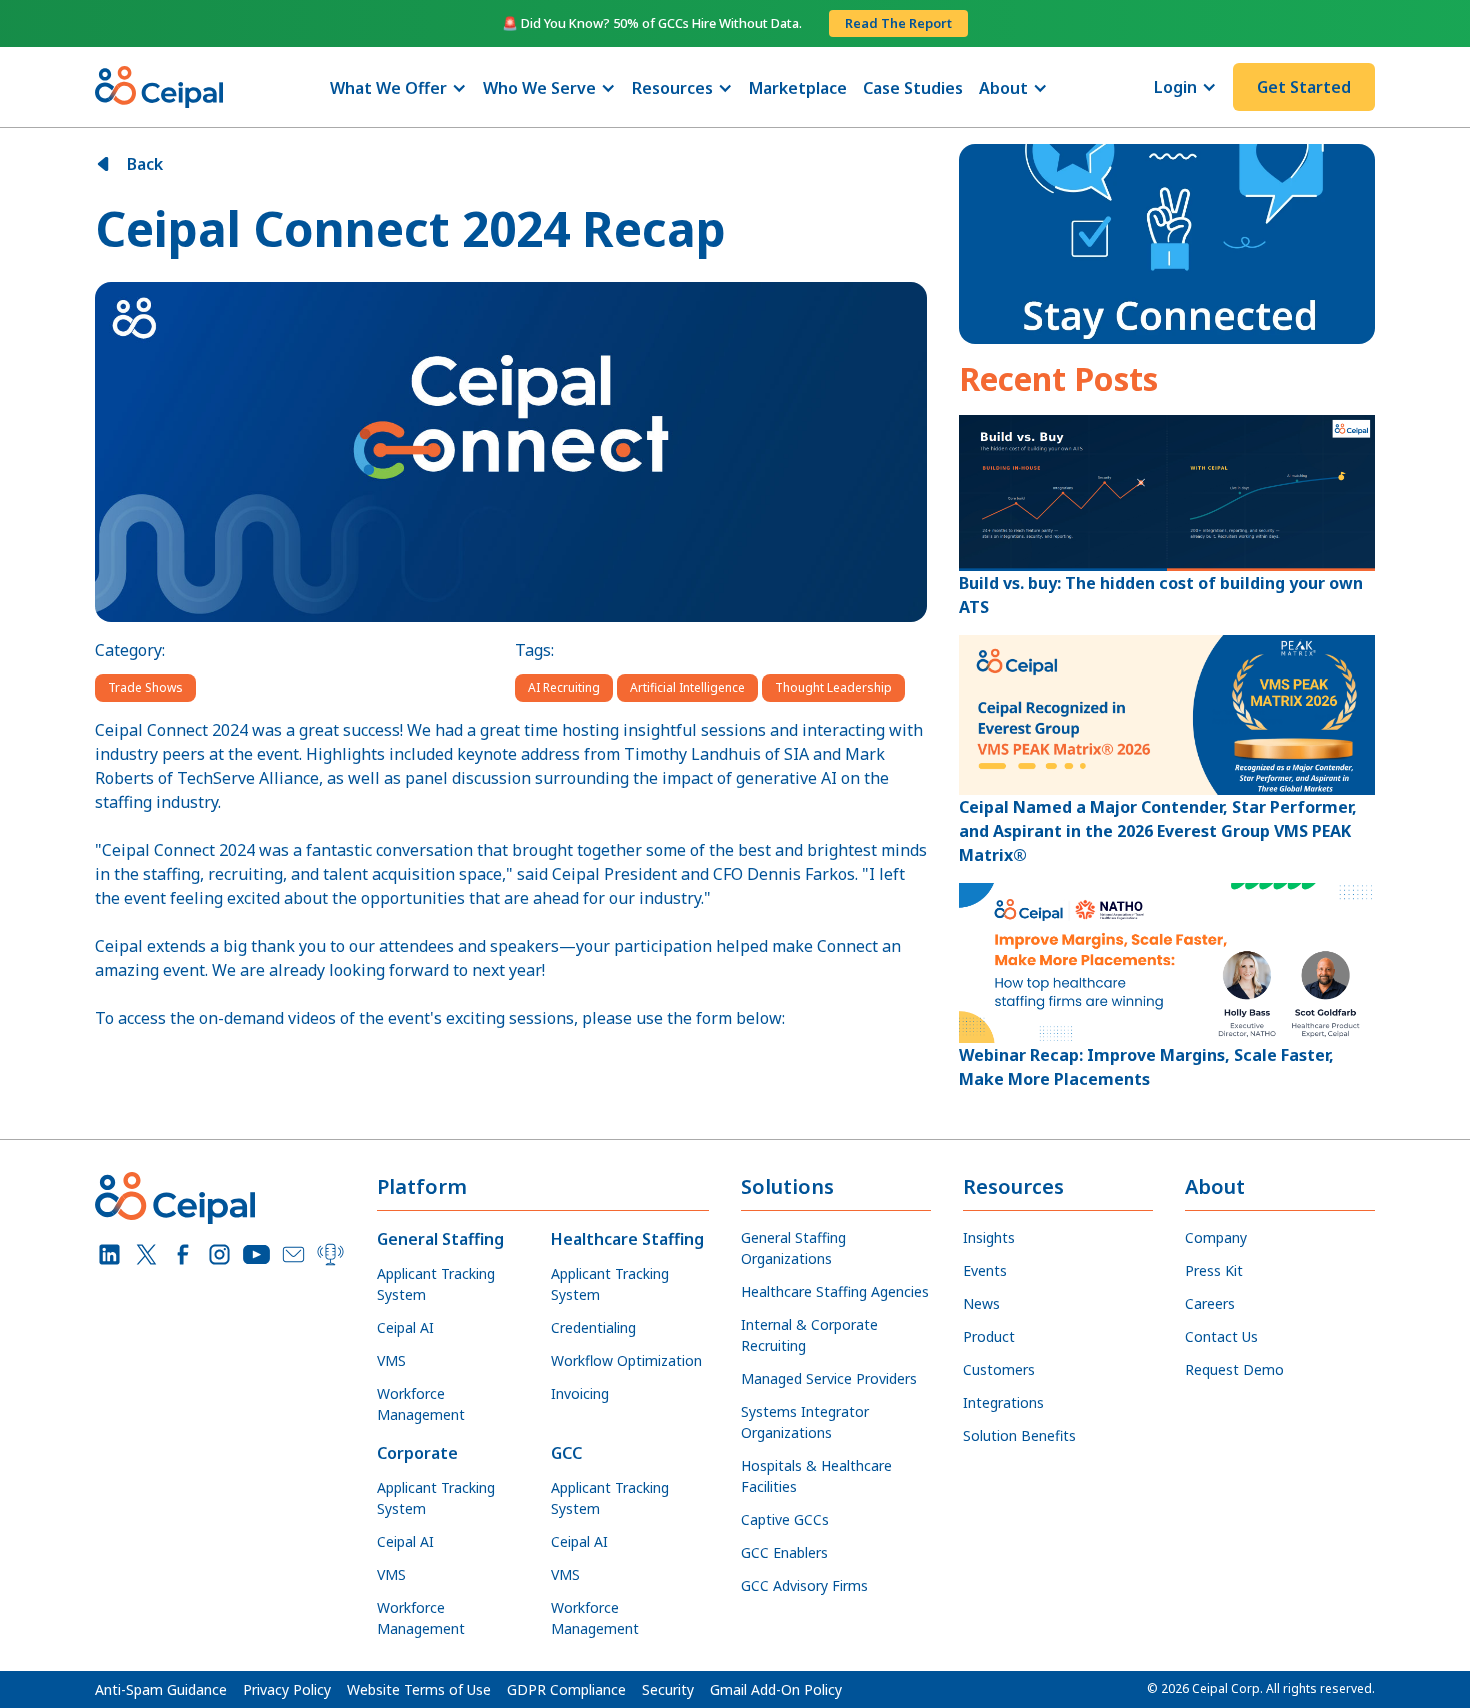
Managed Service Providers (829, 1378)
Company (1216, 1237)
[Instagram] (219, 1254)
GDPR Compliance (566, 1689)
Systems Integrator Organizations (805, 1422)
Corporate (417, 1453)
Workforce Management (421, 1404)
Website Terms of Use (419, 1689)
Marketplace (798, 88)
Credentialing (593, 1327)
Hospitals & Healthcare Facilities (816, 1476)
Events (985, 1270)
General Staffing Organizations (793, 1248)
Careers (1210, 1303)
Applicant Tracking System (436, 1284)
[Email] (293, 1254)
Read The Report (898, 23)
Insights (989, 1237)
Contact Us (1221, 1336)
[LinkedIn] (109, 1254)
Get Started (1304, 87)
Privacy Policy (287, 1689)
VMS (391, 1360)
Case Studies (913, 88)
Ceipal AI (405, 1327)
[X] (146, 1254)
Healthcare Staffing (627, 1239)
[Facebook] (183, 1254)
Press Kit (1214, 1270)
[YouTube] (256, 1254)
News (981, 1303)
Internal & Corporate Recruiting (809, 1335)
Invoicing (580, 1393)
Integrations (1003, 1402)
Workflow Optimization (626, 1360)
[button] (398, 88)
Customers (999, 1369)
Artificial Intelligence (687, 687)
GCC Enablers (784, 1552)
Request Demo (1234, 1369)
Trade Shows (145, 687)
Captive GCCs (785, 1519)
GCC (566, 1453)
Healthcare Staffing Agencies (835, 1291)
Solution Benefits (1019, 1435)
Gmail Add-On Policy (776, 1689)
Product (989, 1336)
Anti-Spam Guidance (161, 1689)
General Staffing (440, 1239)
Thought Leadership (833, 687)
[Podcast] (330, 1254)
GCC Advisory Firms (804, 1585)
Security (668, 1689)
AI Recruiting (564, 687)
